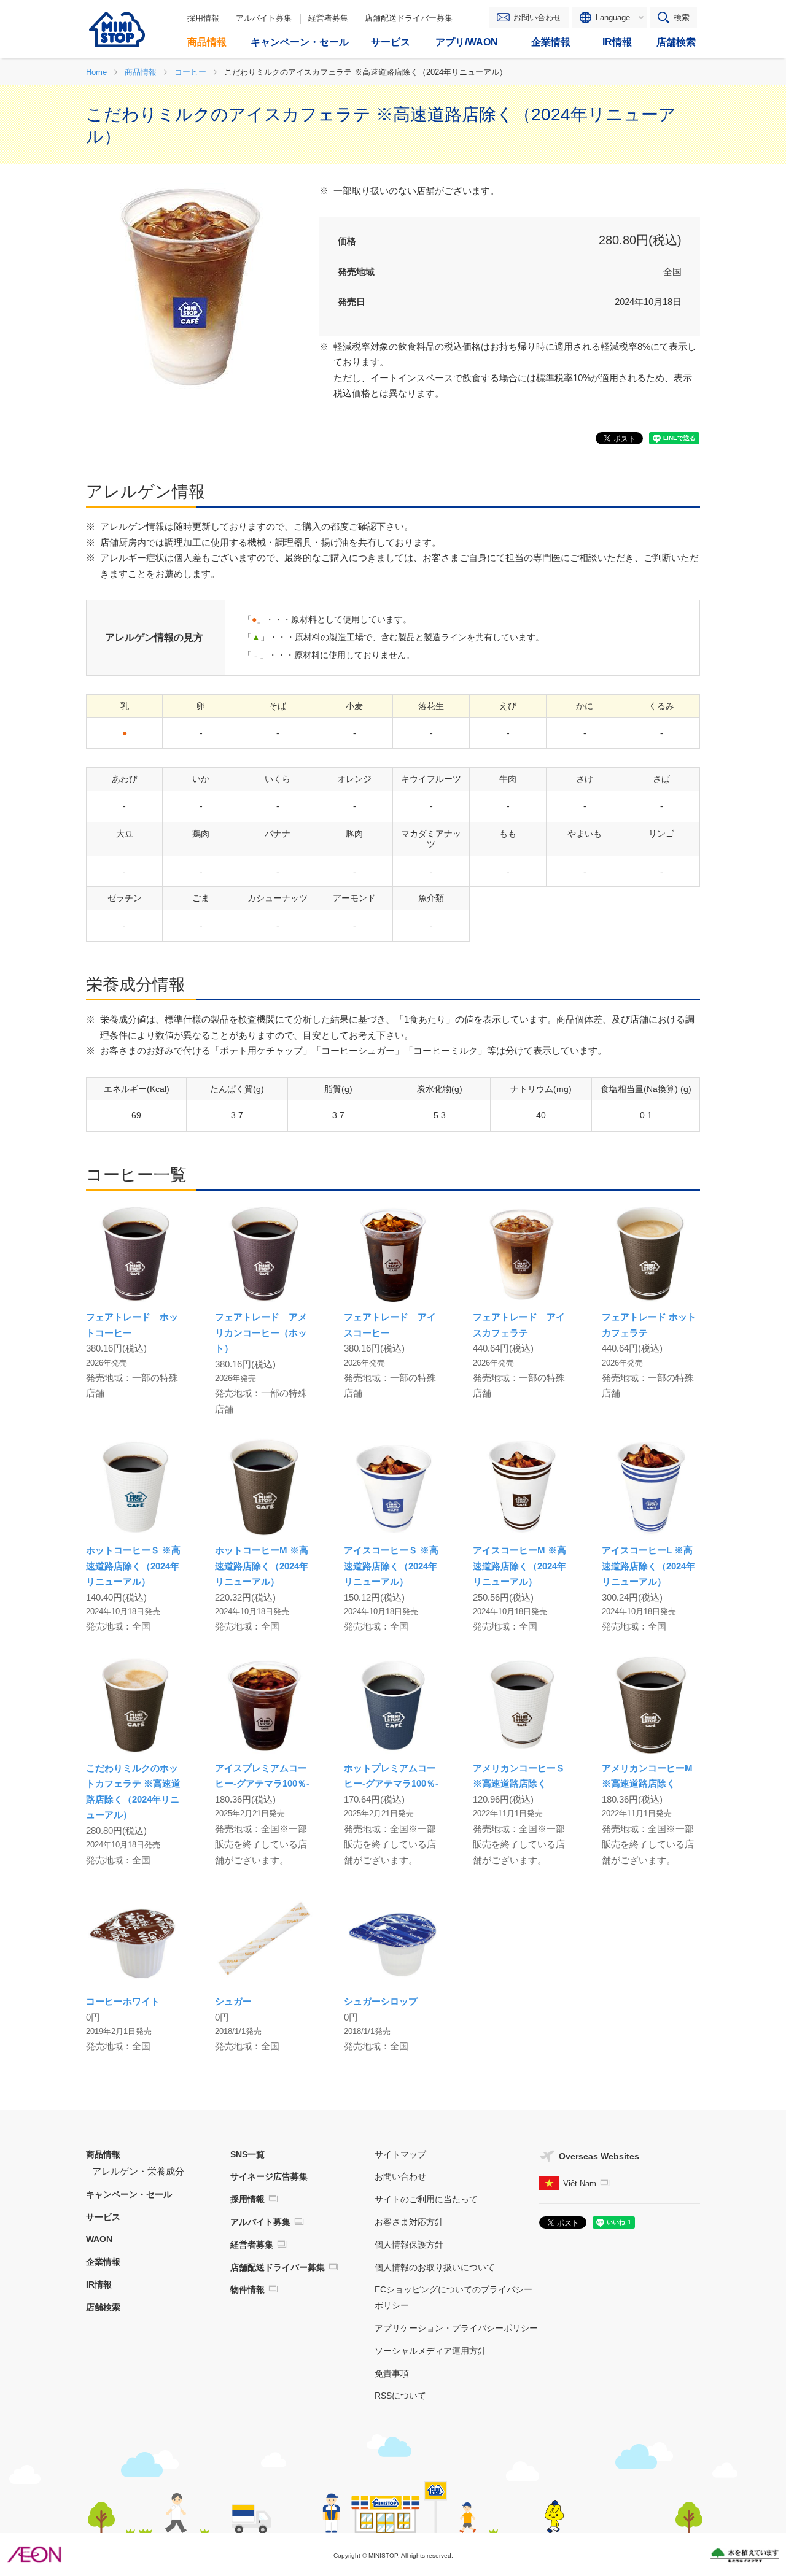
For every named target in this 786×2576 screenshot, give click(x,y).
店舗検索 (103, 2307)
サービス (103, 2217)
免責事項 (392, 2373)
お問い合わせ (537, 17)
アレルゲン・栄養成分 (138, 2171)
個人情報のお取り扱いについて (435, 2267)
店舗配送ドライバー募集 (409, 18)
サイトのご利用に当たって (426, 2199)
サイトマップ (400, 2154)
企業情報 (103, 2262)
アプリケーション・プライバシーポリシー (456, 2328)
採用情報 (203, 18)
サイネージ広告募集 (269, 2176)
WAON (99, 2239)
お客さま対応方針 (409, 2222)
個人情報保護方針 (409, 2245)
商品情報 (103, 2154)
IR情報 (99, 2284)
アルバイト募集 (264, 18)
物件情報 (247, 2289)
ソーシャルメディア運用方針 (430, 2351)
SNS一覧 (247, 2154)
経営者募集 (328, 18)
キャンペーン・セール (129, 2194)
